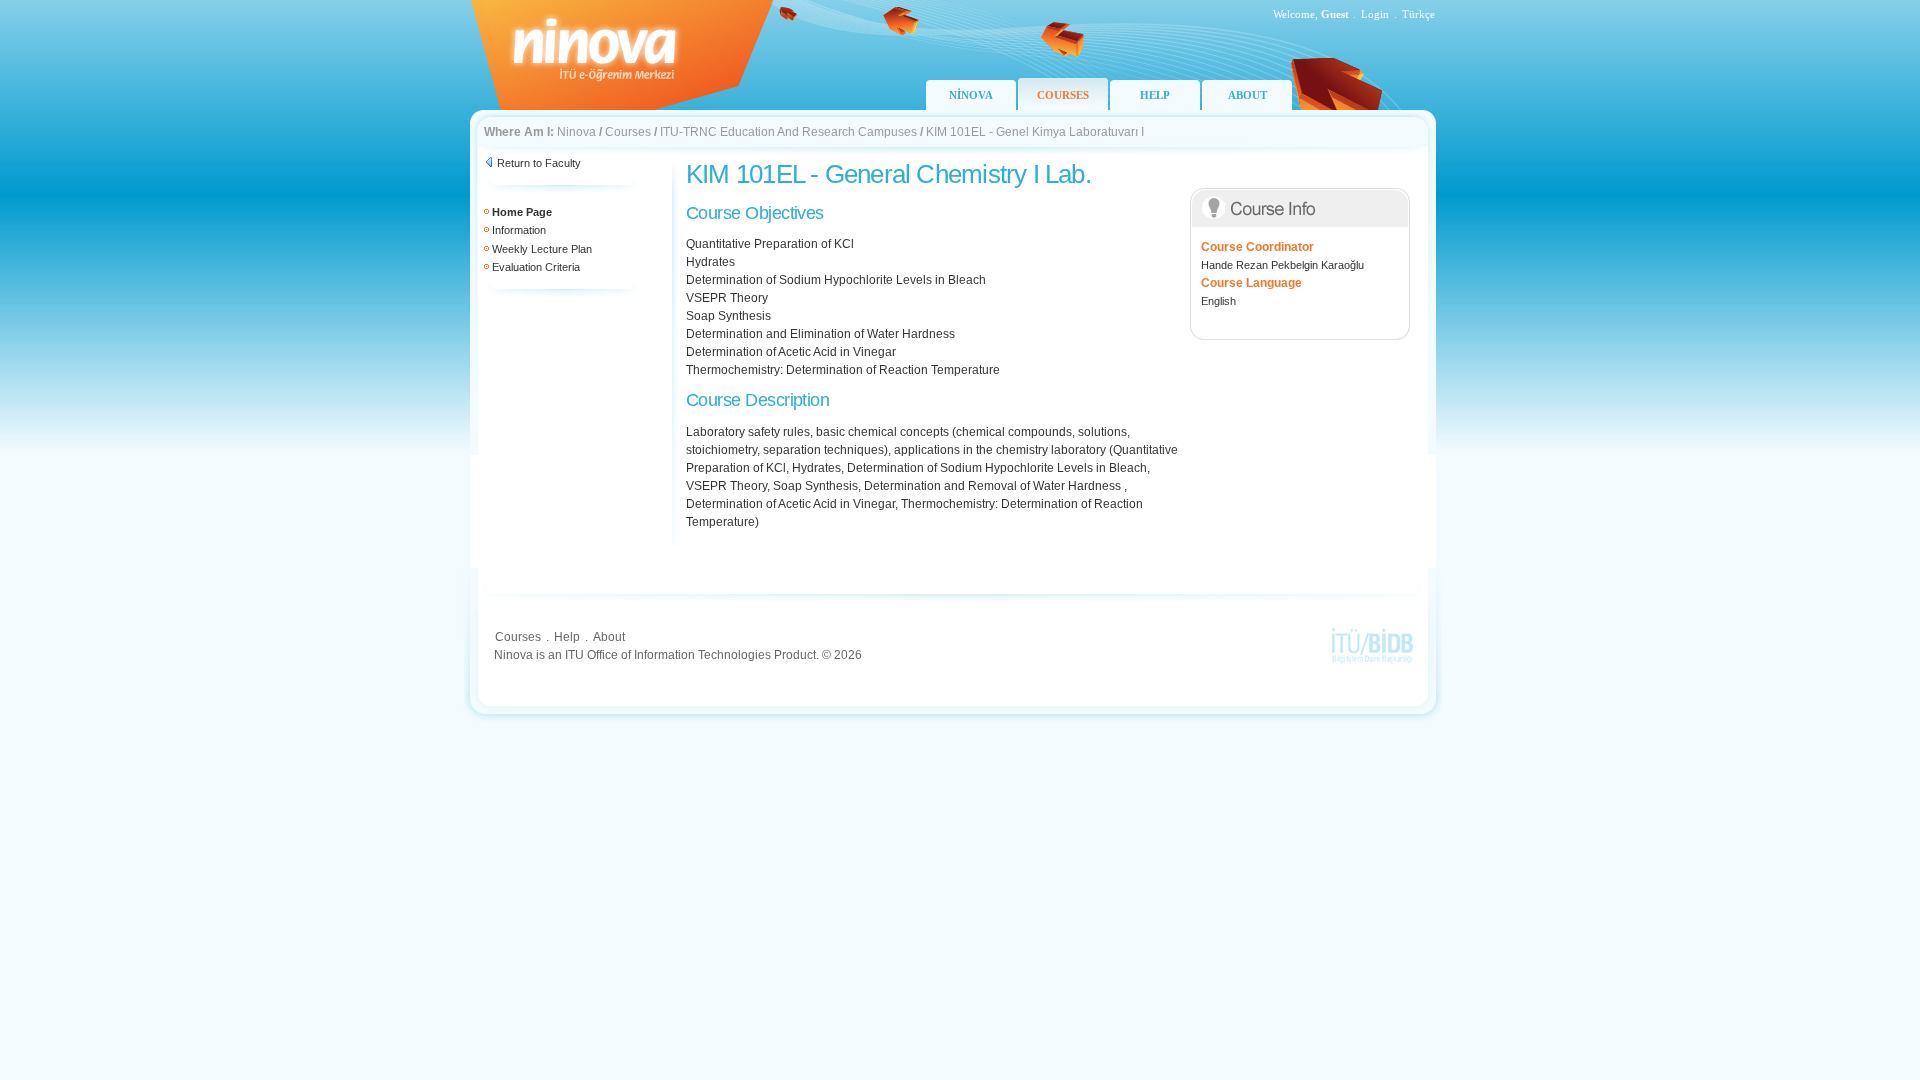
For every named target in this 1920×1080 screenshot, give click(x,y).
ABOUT (1247, 95)
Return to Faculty (539, 163)
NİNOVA (971, 95)
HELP (1155, 95)
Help (567, 637)
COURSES (1063, 95)
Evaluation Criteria (536, 267)
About (609, 637)
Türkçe (1418, 14)
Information (519, 230)
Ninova (576, 132)
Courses (628, 132)
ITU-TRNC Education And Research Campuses (788, 132)
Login (1375, 14)
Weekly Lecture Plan (542, 249)
